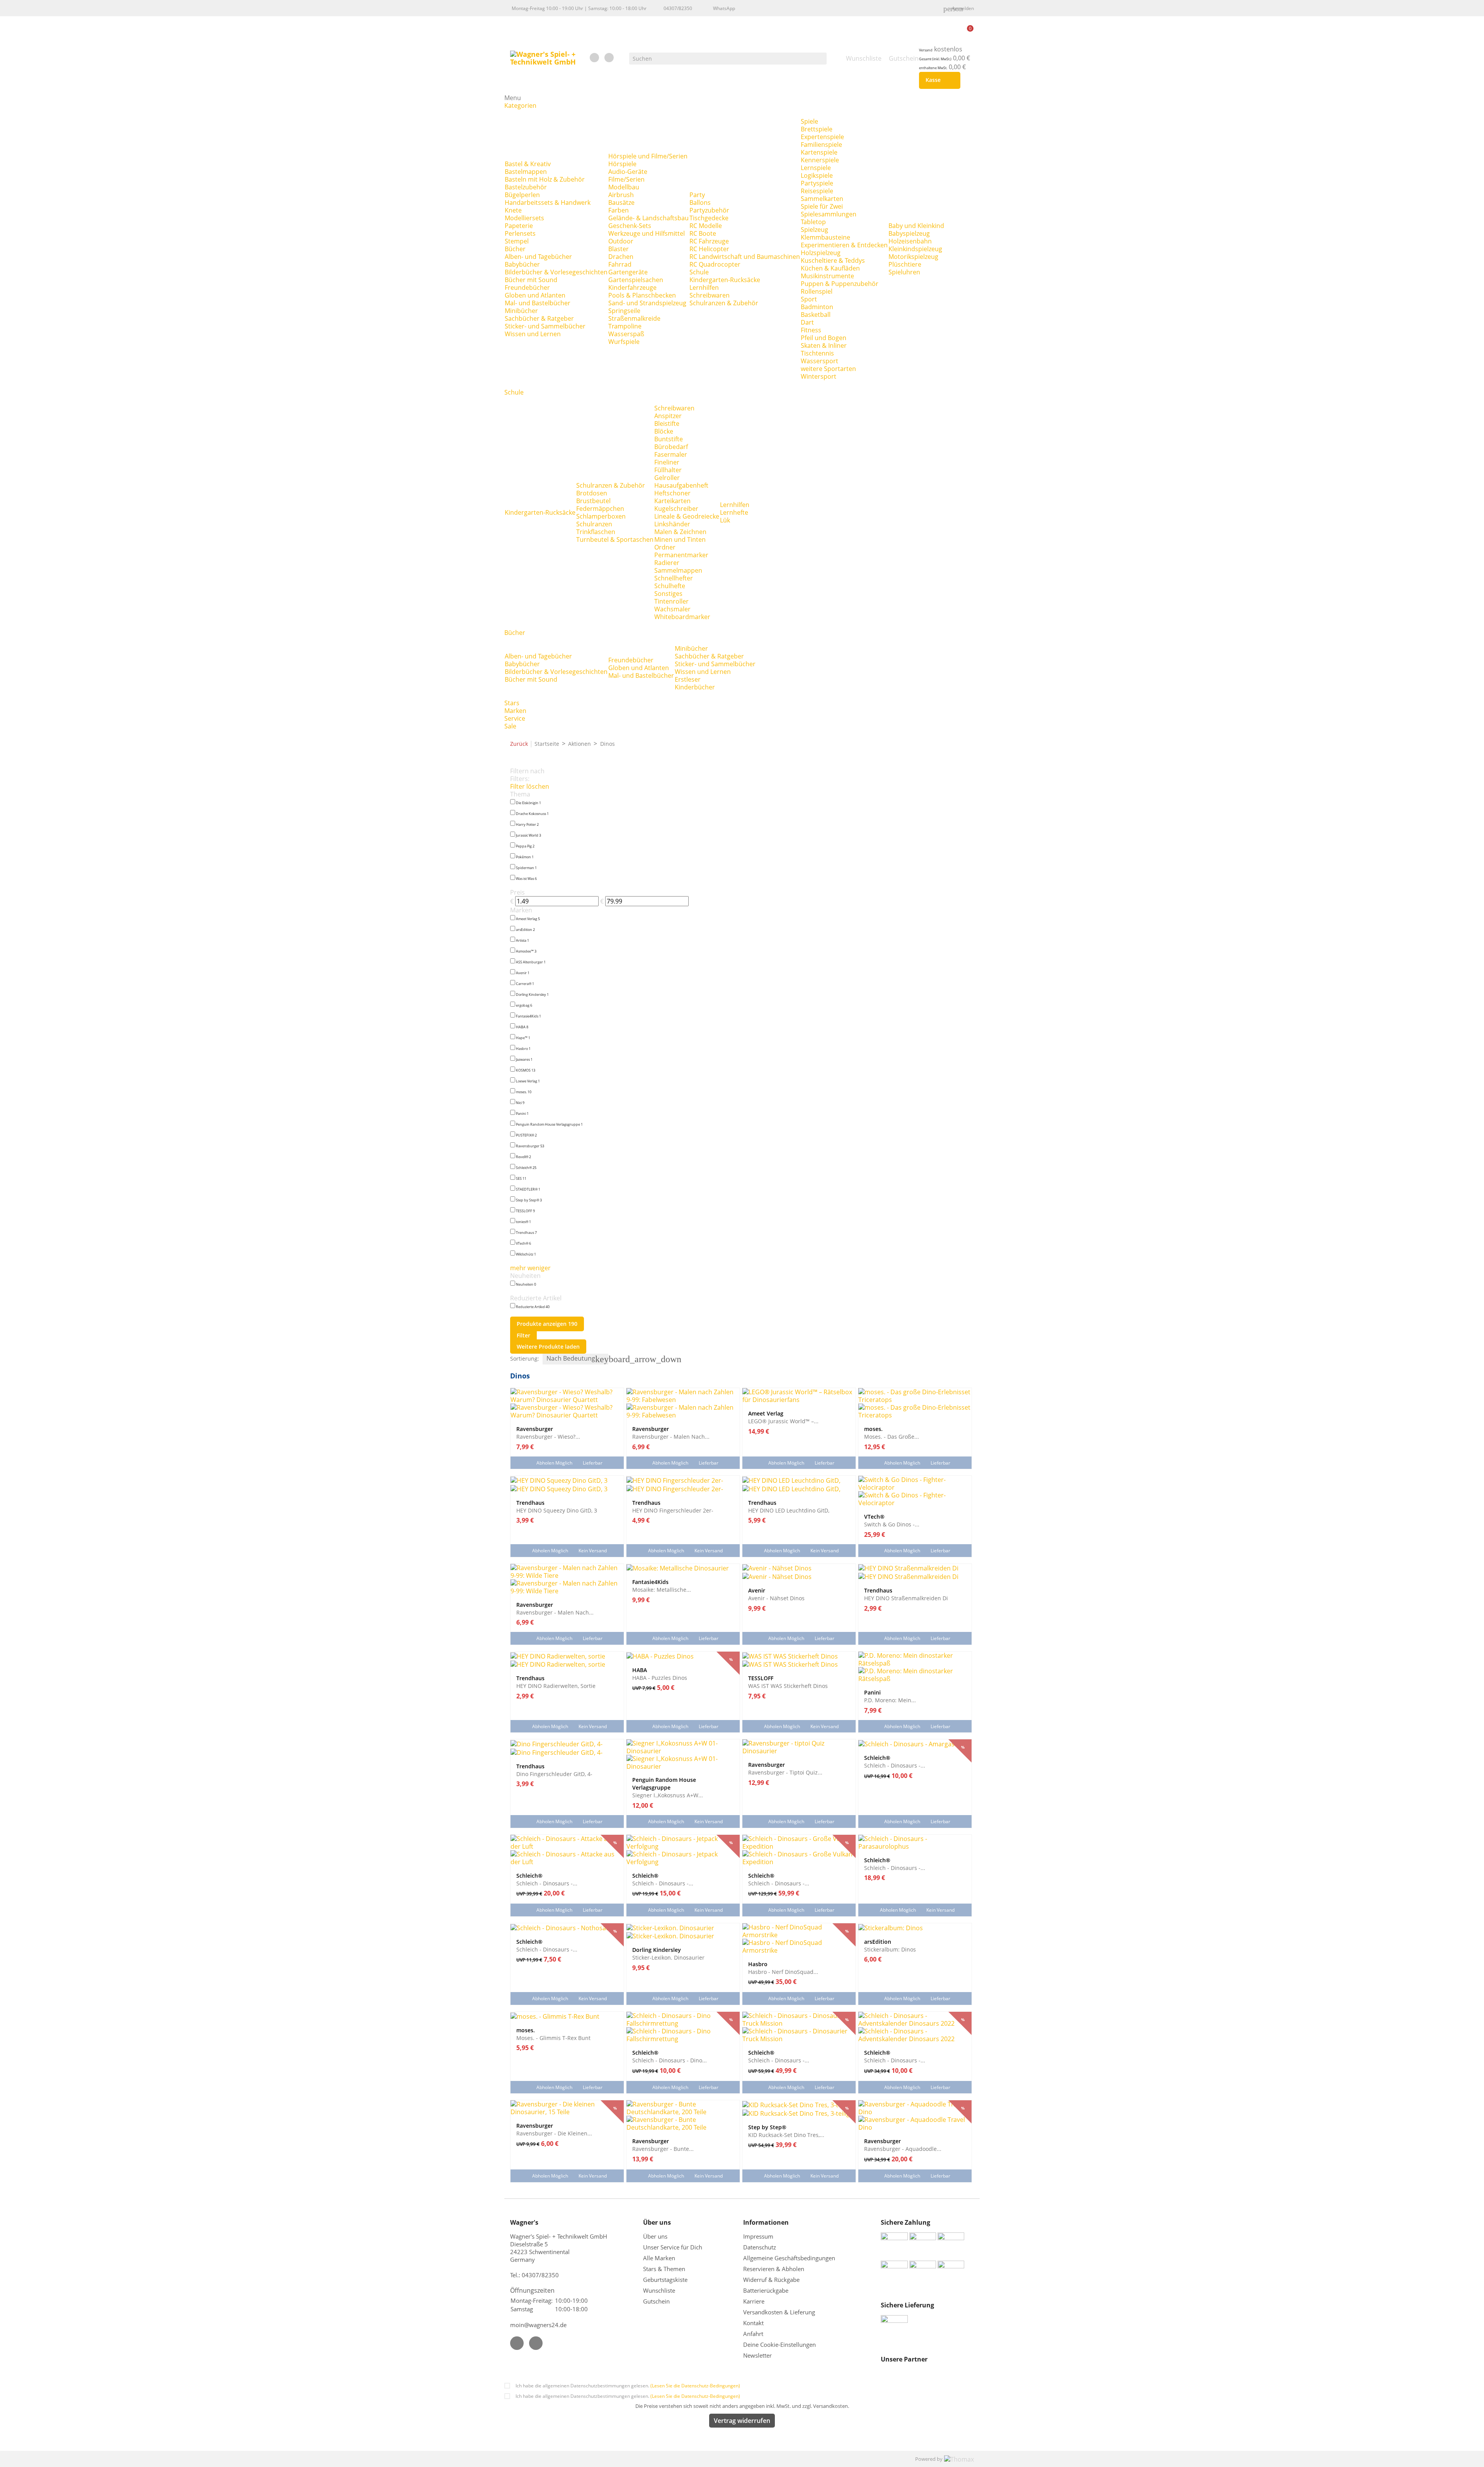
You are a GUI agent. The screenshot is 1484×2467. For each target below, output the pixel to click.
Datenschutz (760, 2247)
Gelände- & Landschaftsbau (648, 218)
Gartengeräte (628, 272)
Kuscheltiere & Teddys (833, 260)
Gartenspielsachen (636, 280)
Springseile (624, 311)
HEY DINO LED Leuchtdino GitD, (789, 1510)
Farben (619, 210)
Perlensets (520, 233)
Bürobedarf (671, 447)
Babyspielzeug (909, 233)
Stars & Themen (664, 2269)
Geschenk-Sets (630, 226)
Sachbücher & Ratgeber (539, 318)
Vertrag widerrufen (742, 2421)
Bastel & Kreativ (528, 164)
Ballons (700, 202)
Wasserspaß (626, 334)
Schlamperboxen (601, 516)
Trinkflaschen (596, 532)
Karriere (754, 2301)
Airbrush (621, 195)
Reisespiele (817, 191)
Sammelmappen (678, 570)
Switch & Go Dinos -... (892, 1524)
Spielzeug (814, 230)
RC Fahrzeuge (709, 241)
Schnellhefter (674, 578)
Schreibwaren (710, 295)
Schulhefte (670, 586)
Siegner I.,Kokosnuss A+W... (668, 1795)
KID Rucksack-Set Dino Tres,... (786, 2135)
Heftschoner (672, 493)
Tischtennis (817, 353)
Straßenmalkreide (634, 318)
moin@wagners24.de (538, 2325)
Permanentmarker (681, 555)
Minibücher (521, 311)
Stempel (517, 241)
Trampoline (625, 326)
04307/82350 (678, 8)
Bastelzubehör (526, 187)
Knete (513, 210)
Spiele (809, 121)
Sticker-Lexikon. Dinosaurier (668, 1957)
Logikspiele (817, 175)
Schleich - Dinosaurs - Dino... (670, 2060)
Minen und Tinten (680, 539)
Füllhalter (668, 470)
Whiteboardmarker (682, 617)
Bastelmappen (526, 172)
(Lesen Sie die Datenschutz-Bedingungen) (695, 2386)
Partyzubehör (709, 210)
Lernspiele (816, 168)
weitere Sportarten (828, 369)
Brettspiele (817, 129)
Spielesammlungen (829, 214)
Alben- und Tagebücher (538, 257)
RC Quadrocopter (715, 264)
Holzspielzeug (821, 253)
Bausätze (621, 202)
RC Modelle (706, 226)
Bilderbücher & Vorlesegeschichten (556, 272)
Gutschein (656, 2301)
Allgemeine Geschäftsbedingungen (789, 2258)
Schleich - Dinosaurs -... (895, 1765)
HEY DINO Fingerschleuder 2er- (673, 1510)
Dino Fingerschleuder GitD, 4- (554, 1774)
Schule (699, 272)
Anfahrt (753, 2334)
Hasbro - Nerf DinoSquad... (783, 1972)
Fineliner (667, 462)
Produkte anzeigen (547, 1324)
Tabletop (813, 222)
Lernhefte (734, 512)
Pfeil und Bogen (824, 338)
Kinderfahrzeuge (632, 288)
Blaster (619, 249)
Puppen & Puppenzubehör (840, 284)
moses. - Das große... (892, 1436)
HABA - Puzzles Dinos (660, 1678)
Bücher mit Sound (531, 280)
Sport (809, 299)
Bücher (515, 249)
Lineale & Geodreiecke (687, 516)
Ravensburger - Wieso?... (548, 1436)
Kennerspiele (820, 160)
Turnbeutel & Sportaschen (615, 539)
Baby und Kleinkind (916, 226)
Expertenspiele (822, 137)
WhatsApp (724, 8)
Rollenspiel (817, 291)
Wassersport (819, 361)
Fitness (811, 330)
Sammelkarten (822, 199)
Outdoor (621, 241)
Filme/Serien (626, 179)
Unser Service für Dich (673, 2247)
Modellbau (624, 187)
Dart (807, 322)
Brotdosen (592, 493)
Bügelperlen (522, 195)
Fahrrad (620, 264)
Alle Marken (659, 2258)
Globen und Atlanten (535, 295)
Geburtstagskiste (665, 2280)
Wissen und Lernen (533, 334)
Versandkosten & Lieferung (779, 2312)
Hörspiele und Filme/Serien (648, 156)
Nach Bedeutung (577, 1359)
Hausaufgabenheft (681, 485)
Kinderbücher (695, 687)
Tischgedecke (709, 218)
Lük (725, 520)
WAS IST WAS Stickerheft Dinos (788, 1686)
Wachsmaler (672, 609)
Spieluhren (904, 272)
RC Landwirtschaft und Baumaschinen (745, 257)
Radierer (667, 563)
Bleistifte (667, 424)
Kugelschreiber (676, 509)
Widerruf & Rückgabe (771, 2280)
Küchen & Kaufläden (830, 268)
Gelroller (667, 478)
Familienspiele (821, 145)
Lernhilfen (704, 288)
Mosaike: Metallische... (662, 1589)
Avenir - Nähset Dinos (776, 1598)
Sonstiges (668, 594)
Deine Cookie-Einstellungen (779, 2345)
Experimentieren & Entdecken (844, 245)
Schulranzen (594, 524)
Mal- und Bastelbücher (538, 303)
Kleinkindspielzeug (915, 249)
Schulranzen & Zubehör (724, 303)
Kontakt (753, 2323)
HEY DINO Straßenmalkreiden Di (906, 1598)
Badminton (817, 307)
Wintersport (819, 376)
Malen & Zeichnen (680, 532)
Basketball (816, 315)
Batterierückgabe (766, 2290)
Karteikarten (672, 501)
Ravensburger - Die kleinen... (554, 2133)
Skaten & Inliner (824, 345)
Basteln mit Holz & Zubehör (545, 179)
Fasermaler (671, 454)
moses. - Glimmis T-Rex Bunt (553, 2038)
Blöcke (664, 431)
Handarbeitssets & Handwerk (548, 202)
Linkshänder (672, 524)
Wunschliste (659, 2290)
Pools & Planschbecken (642, 295)
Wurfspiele (624, 342)
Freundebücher (527, 288)
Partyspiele (817, 183)
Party (697, 195)
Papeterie (519, 226)
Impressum (758, 2236)
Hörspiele (622, 164)
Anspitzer (668, 416)
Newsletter (757, 2355)
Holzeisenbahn (910, 241)
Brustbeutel (593, 501)
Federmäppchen (600, 509)
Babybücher (522, 264)
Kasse (938, 80)
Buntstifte (669, 439)
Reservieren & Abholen (774, 2269)
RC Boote (703, 233)
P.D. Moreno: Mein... (890, 1700)
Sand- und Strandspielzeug (647, 303)
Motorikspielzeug (913, 257)
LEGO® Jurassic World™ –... (783, 1421)
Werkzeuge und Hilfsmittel (647, 233)
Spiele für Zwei (822, 206)
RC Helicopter (709, 249)
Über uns (656, 2236)
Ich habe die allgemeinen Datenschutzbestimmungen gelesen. (628, 2386)
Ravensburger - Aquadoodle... (903, 2149)
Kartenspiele (819, 152)
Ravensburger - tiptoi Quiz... (785, 1772)
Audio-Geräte (628, 172)
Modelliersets (524, 218)
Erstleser (688, 679)
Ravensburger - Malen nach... (671, 1436)
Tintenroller (671, 601)
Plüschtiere (905, 264)
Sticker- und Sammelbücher (545, 326)
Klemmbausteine (825, 237)
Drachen (621, 257)
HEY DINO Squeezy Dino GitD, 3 (557, 1510)
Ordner (665, 547)
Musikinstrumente (827, 276)
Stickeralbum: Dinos (890, 1949)
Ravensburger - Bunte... (663, 2149)
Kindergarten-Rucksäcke (725, 280)
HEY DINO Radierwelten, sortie (556, 1686)
